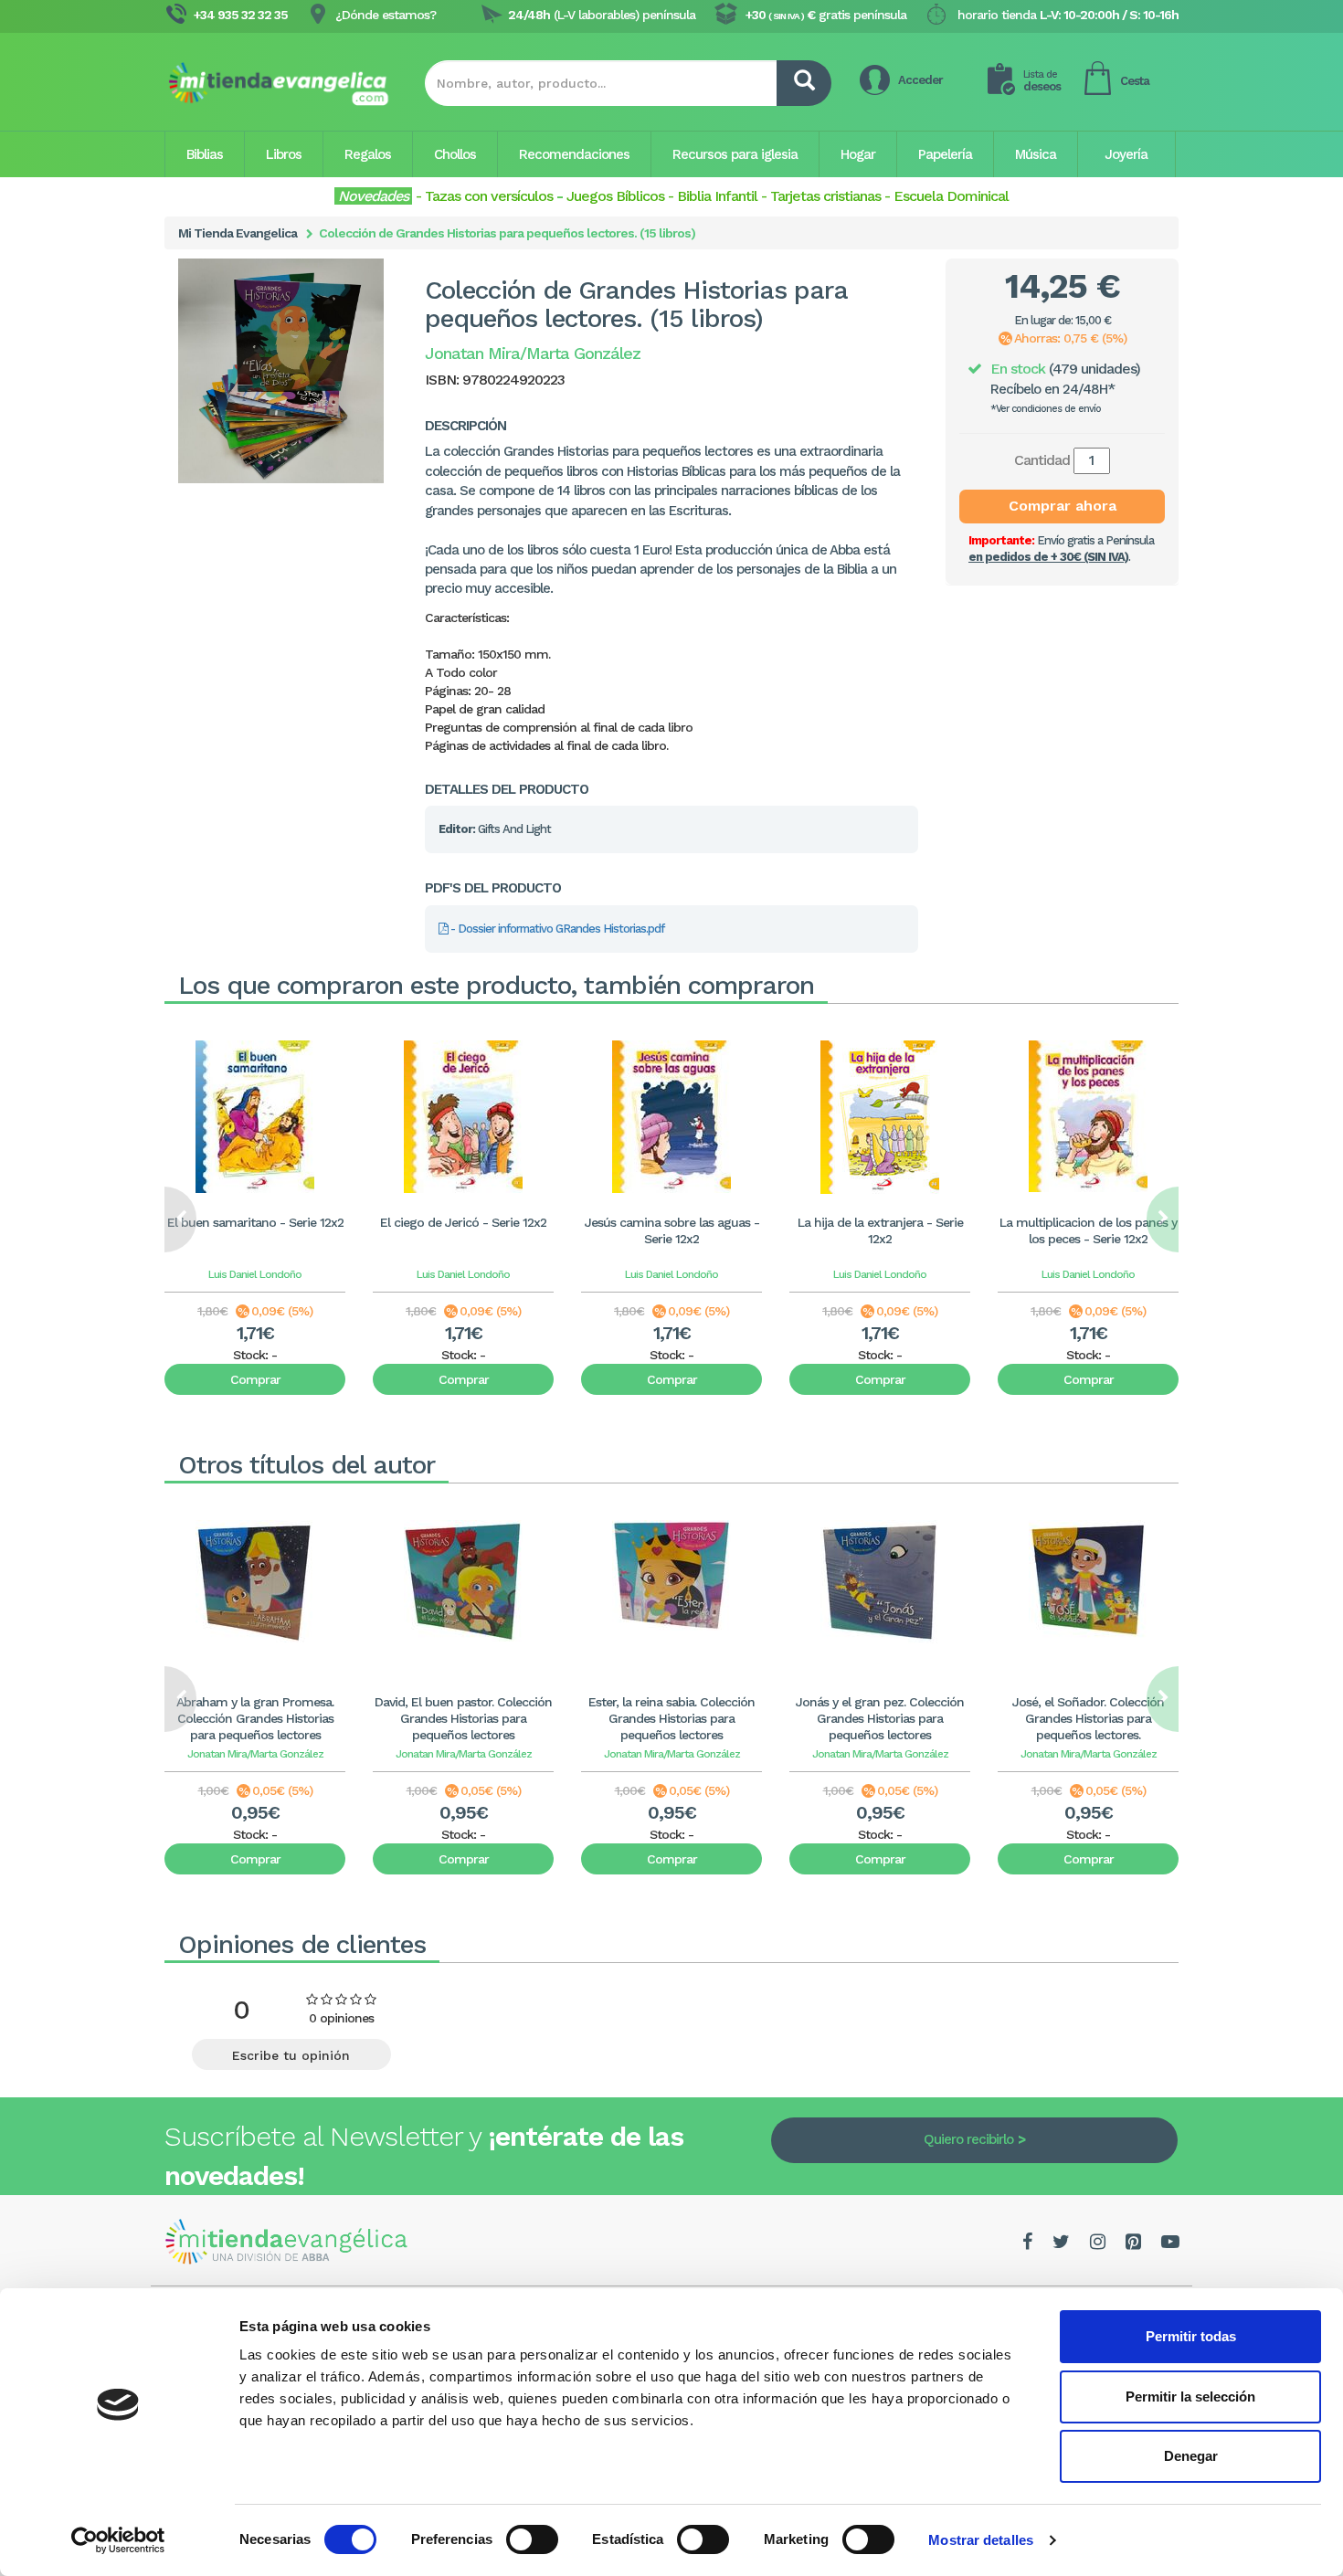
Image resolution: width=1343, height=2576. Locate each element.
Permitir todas (1191, 2336)
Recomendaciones (574, 154)
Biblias (205, 154)
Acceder (920, 80)
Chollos (455, 154)
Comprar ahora (1063, 506)
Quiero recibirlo (968, 2139)
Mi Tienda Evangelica (238, 233)
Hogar (858, 154)
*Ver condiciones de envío (1046, 409)
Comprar (255, 1379)
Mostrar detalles (981, 2540)
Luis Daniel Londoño (255, 1274)
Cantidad (1042, 460)
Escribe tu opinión (291, 2055)
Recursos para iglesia (735, 154)
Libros (284, 154)
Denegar (1191, 2456)
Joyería (1126, 154)
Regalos (368, 154)
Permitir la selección (1190, 2397)
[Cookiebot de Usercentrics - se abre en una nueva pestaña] (118, 2540)
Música (1036, 154)
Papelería (945, 154)
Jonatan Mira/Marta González (255, 1754)
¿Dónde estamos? (386, 15)
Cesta (1135, 81)
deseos (1042, 81)
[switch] (532, 2539)
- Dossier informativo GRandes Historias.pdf (556, 929)
